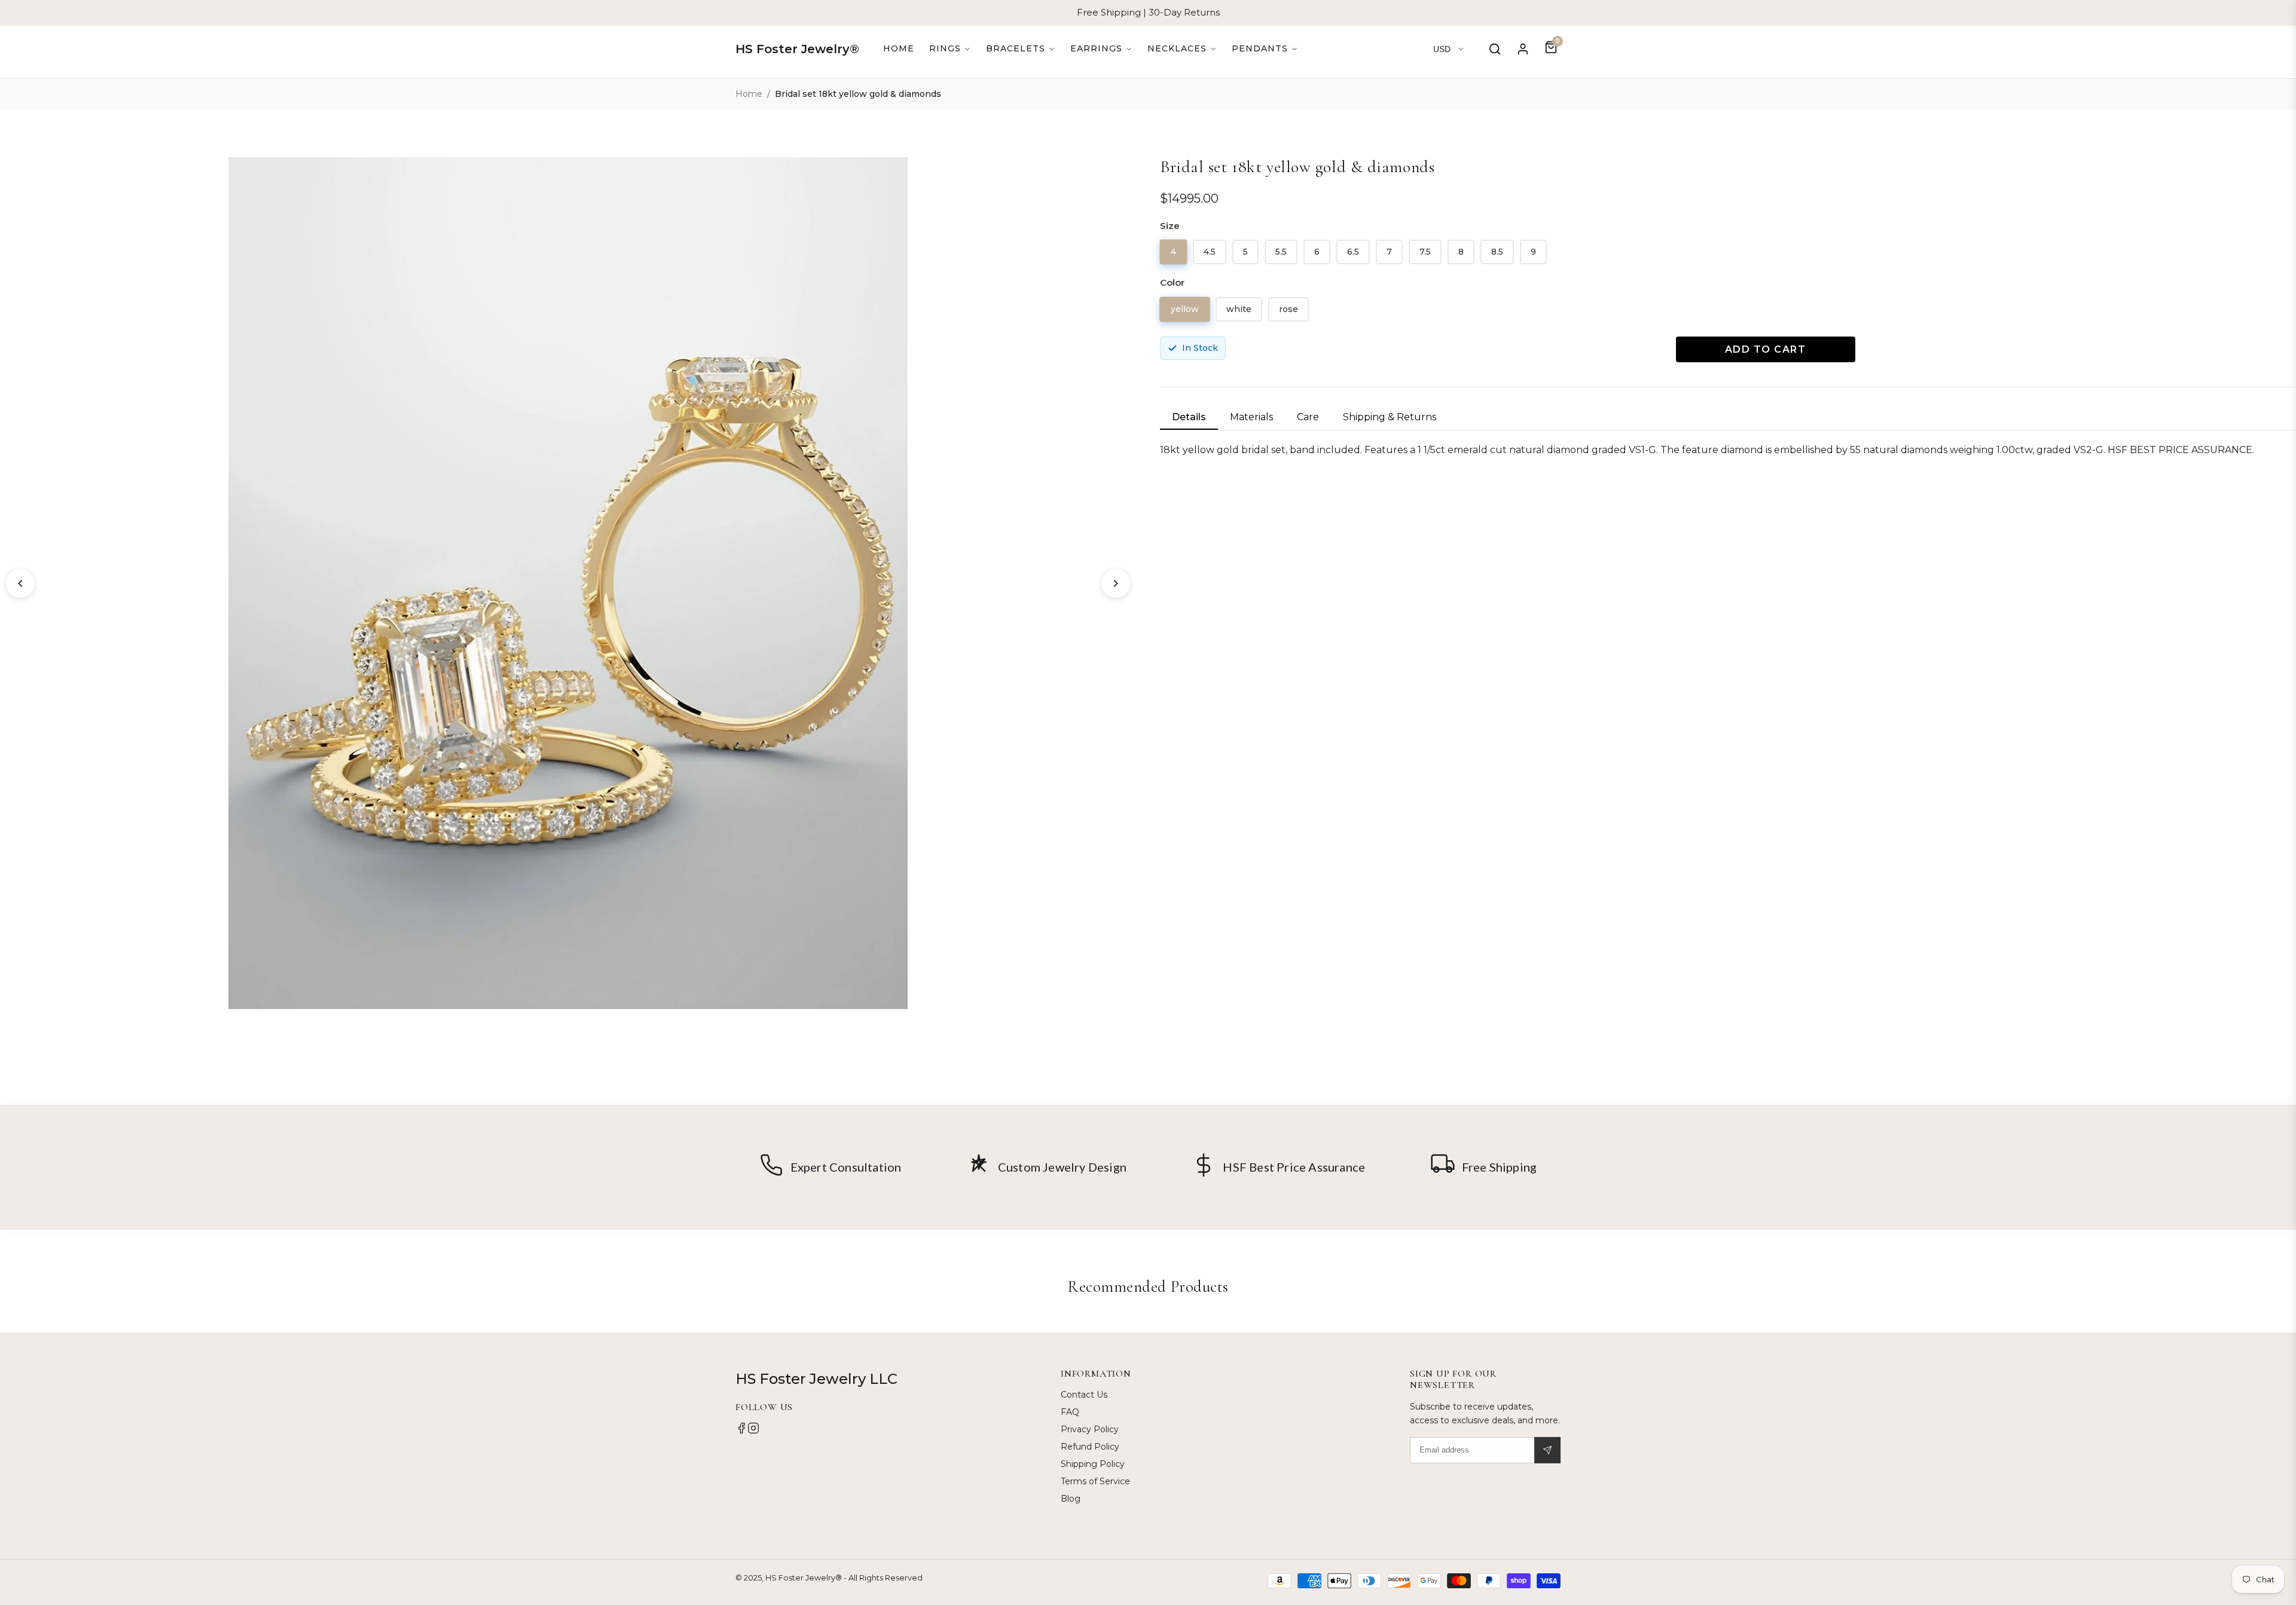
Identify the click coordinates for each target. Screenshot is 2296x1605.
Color (1172, 282)
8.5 (1497, 252)
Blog (1071, 1499)
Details (1189, 417)
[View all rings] (950, 49)
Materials (1251, 417)
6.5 (1353, 252)
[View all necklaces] (1182, 49)
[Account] (1523, 49)
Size (1170, 226)
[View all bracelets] (1021, 49)
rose (1289, 309)
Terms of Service (1095, 1481)
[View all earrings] (1101, 49)
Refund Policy (1090, 1447)
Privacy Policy (1090, 1429)
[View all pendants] (1265, 49)
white (1239, 309)
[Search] (1495, 49)
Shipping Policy (1093, 1464)
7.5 (1425, 252)
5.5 (1281, 252)
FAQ (1070, 1412)
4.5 (1210, 252)
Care (1308, 417)
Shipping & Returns (1390, 417)
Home (899, 48)
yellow (1185, 308)
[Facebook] (741, 1431)
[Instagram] (753, 1431)
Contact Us (1084, 1395)
